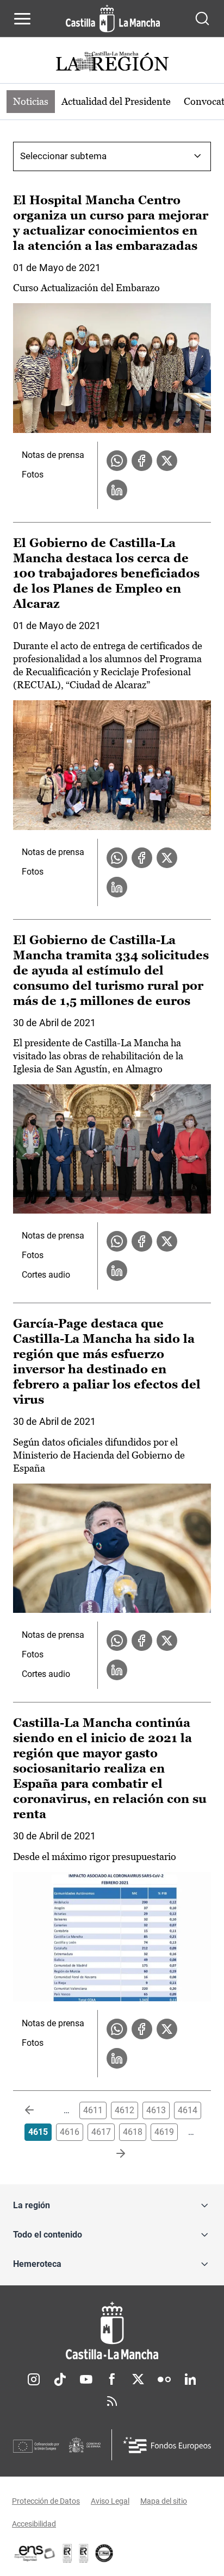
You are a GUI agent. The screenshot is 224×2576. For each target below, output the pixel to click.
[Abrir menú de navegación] (22, 18)
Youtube (86, 2379)
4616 (70, 2132)
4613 (156, 2110)
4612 (125, 2110)
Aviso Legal (110, 2501)
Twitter (138, 2379)
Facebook (112, 2379)
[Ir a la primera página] (38, 2110)
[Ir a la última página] (112, 2154)
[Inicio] (112, 2331)
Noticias (31, 101)
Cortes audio (46, 1275)
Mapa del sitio (164, 2501)
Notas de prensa (53, 455)
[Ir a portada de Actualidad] (112, 63)
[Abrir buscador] (202, 18)
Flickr (164, 2379)
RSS (112, 2401)
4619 (164, 2132)
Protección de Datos (46, 2501)
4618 (133, 2132)
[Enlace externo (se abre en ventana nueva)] (84, 2553)
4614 (188, 2110)
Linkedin (190, 2379)
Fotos (33, 475)
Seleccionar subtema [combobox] (63, 156)
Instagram (34, 2379)
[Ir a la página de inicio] (113, 18)
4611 (93, 2110)
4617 (101, 2132)
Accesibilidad (34, 2524)
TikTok (60, 2379)
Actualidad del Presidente (116, 101)
